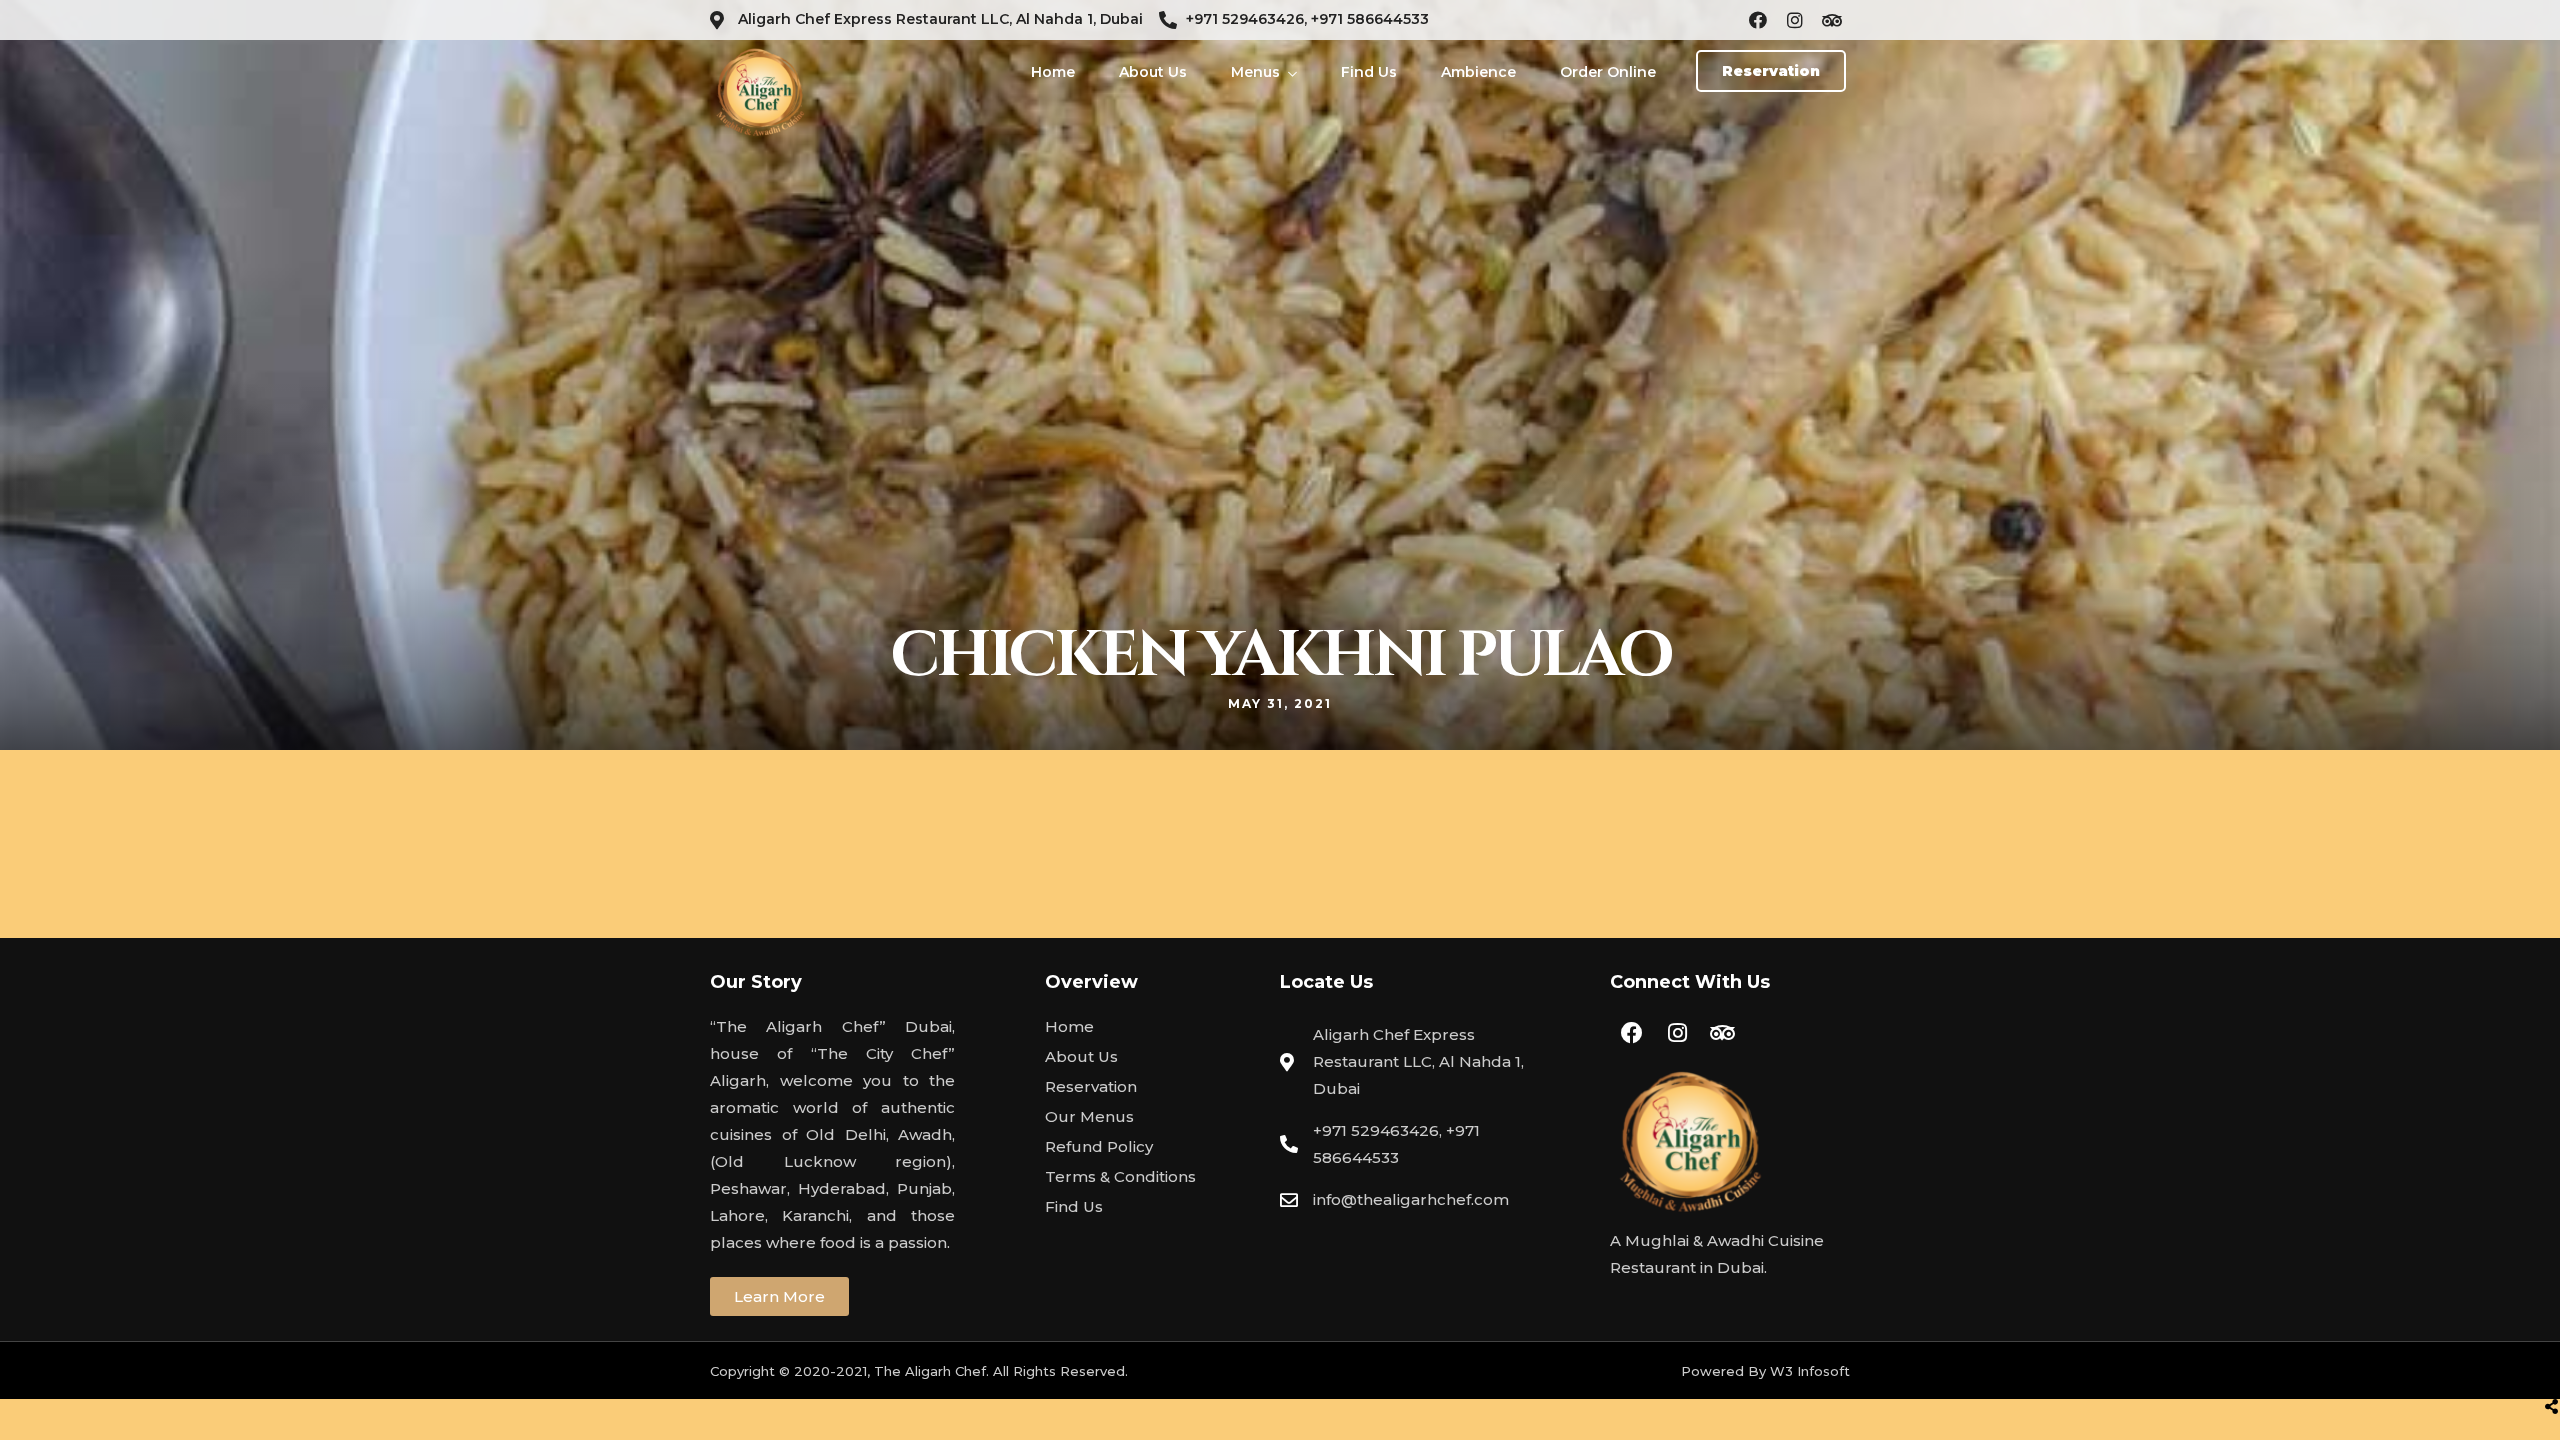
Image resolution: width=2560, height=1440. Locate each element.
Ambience (1478, 72)
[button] (1771, 71)
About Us (1153, 72)
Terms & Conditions (1120, 1176)
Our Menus (1089, 1116)
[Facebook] (1758, 20)
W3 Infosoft (1810, 1371)
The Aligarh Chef (930, 1371)
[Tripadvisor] (1832, 20)
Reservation (1091, 1086)
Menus (1255, 72)
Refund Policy (1099, 1146)
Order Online (1608, 72)
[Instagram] (1795, 20)
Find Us (1369, 72)
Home (1053, 72)
